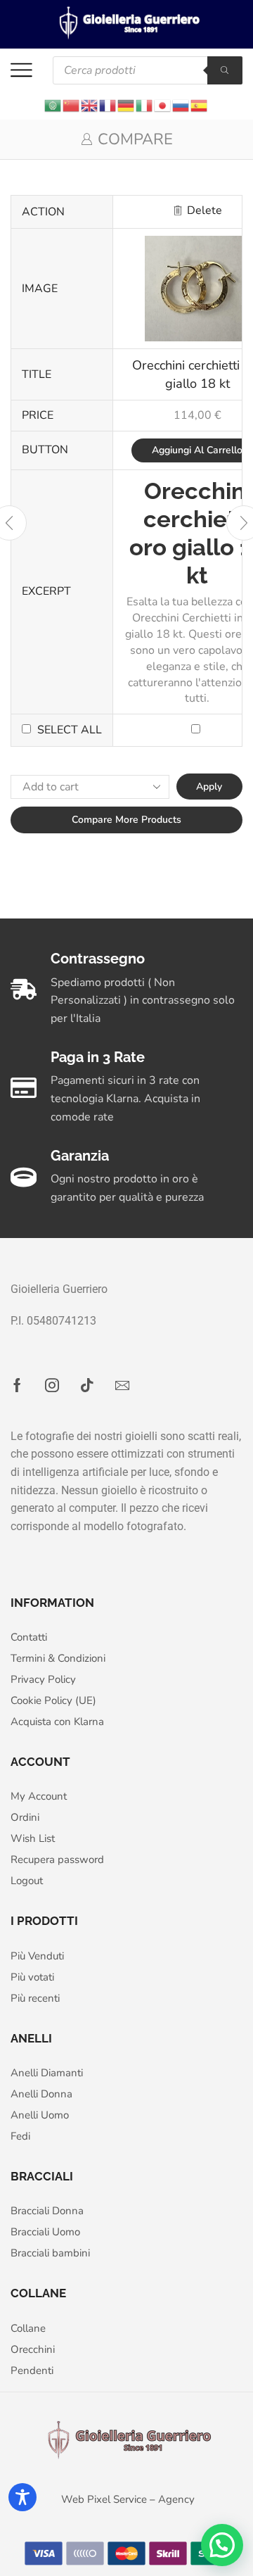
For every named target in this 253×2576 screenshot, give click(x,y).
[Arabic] (53, 105)
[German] (126, 105)
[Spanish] (200, 105)
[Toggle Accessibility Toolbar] (22, 2497)
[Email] (122, 1385)
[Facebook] (17, 1385)
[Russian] (181, 105)
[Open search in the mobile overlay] (148, 70)
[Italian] (145, 105)
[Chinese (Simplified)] (72, 105)
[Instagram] (52, 1385)
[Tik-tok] (87, 1385)
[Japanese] (163, 105)
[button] (222, 2545)
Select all (70, 730)
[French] (108, 105)
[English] (90, 105)
